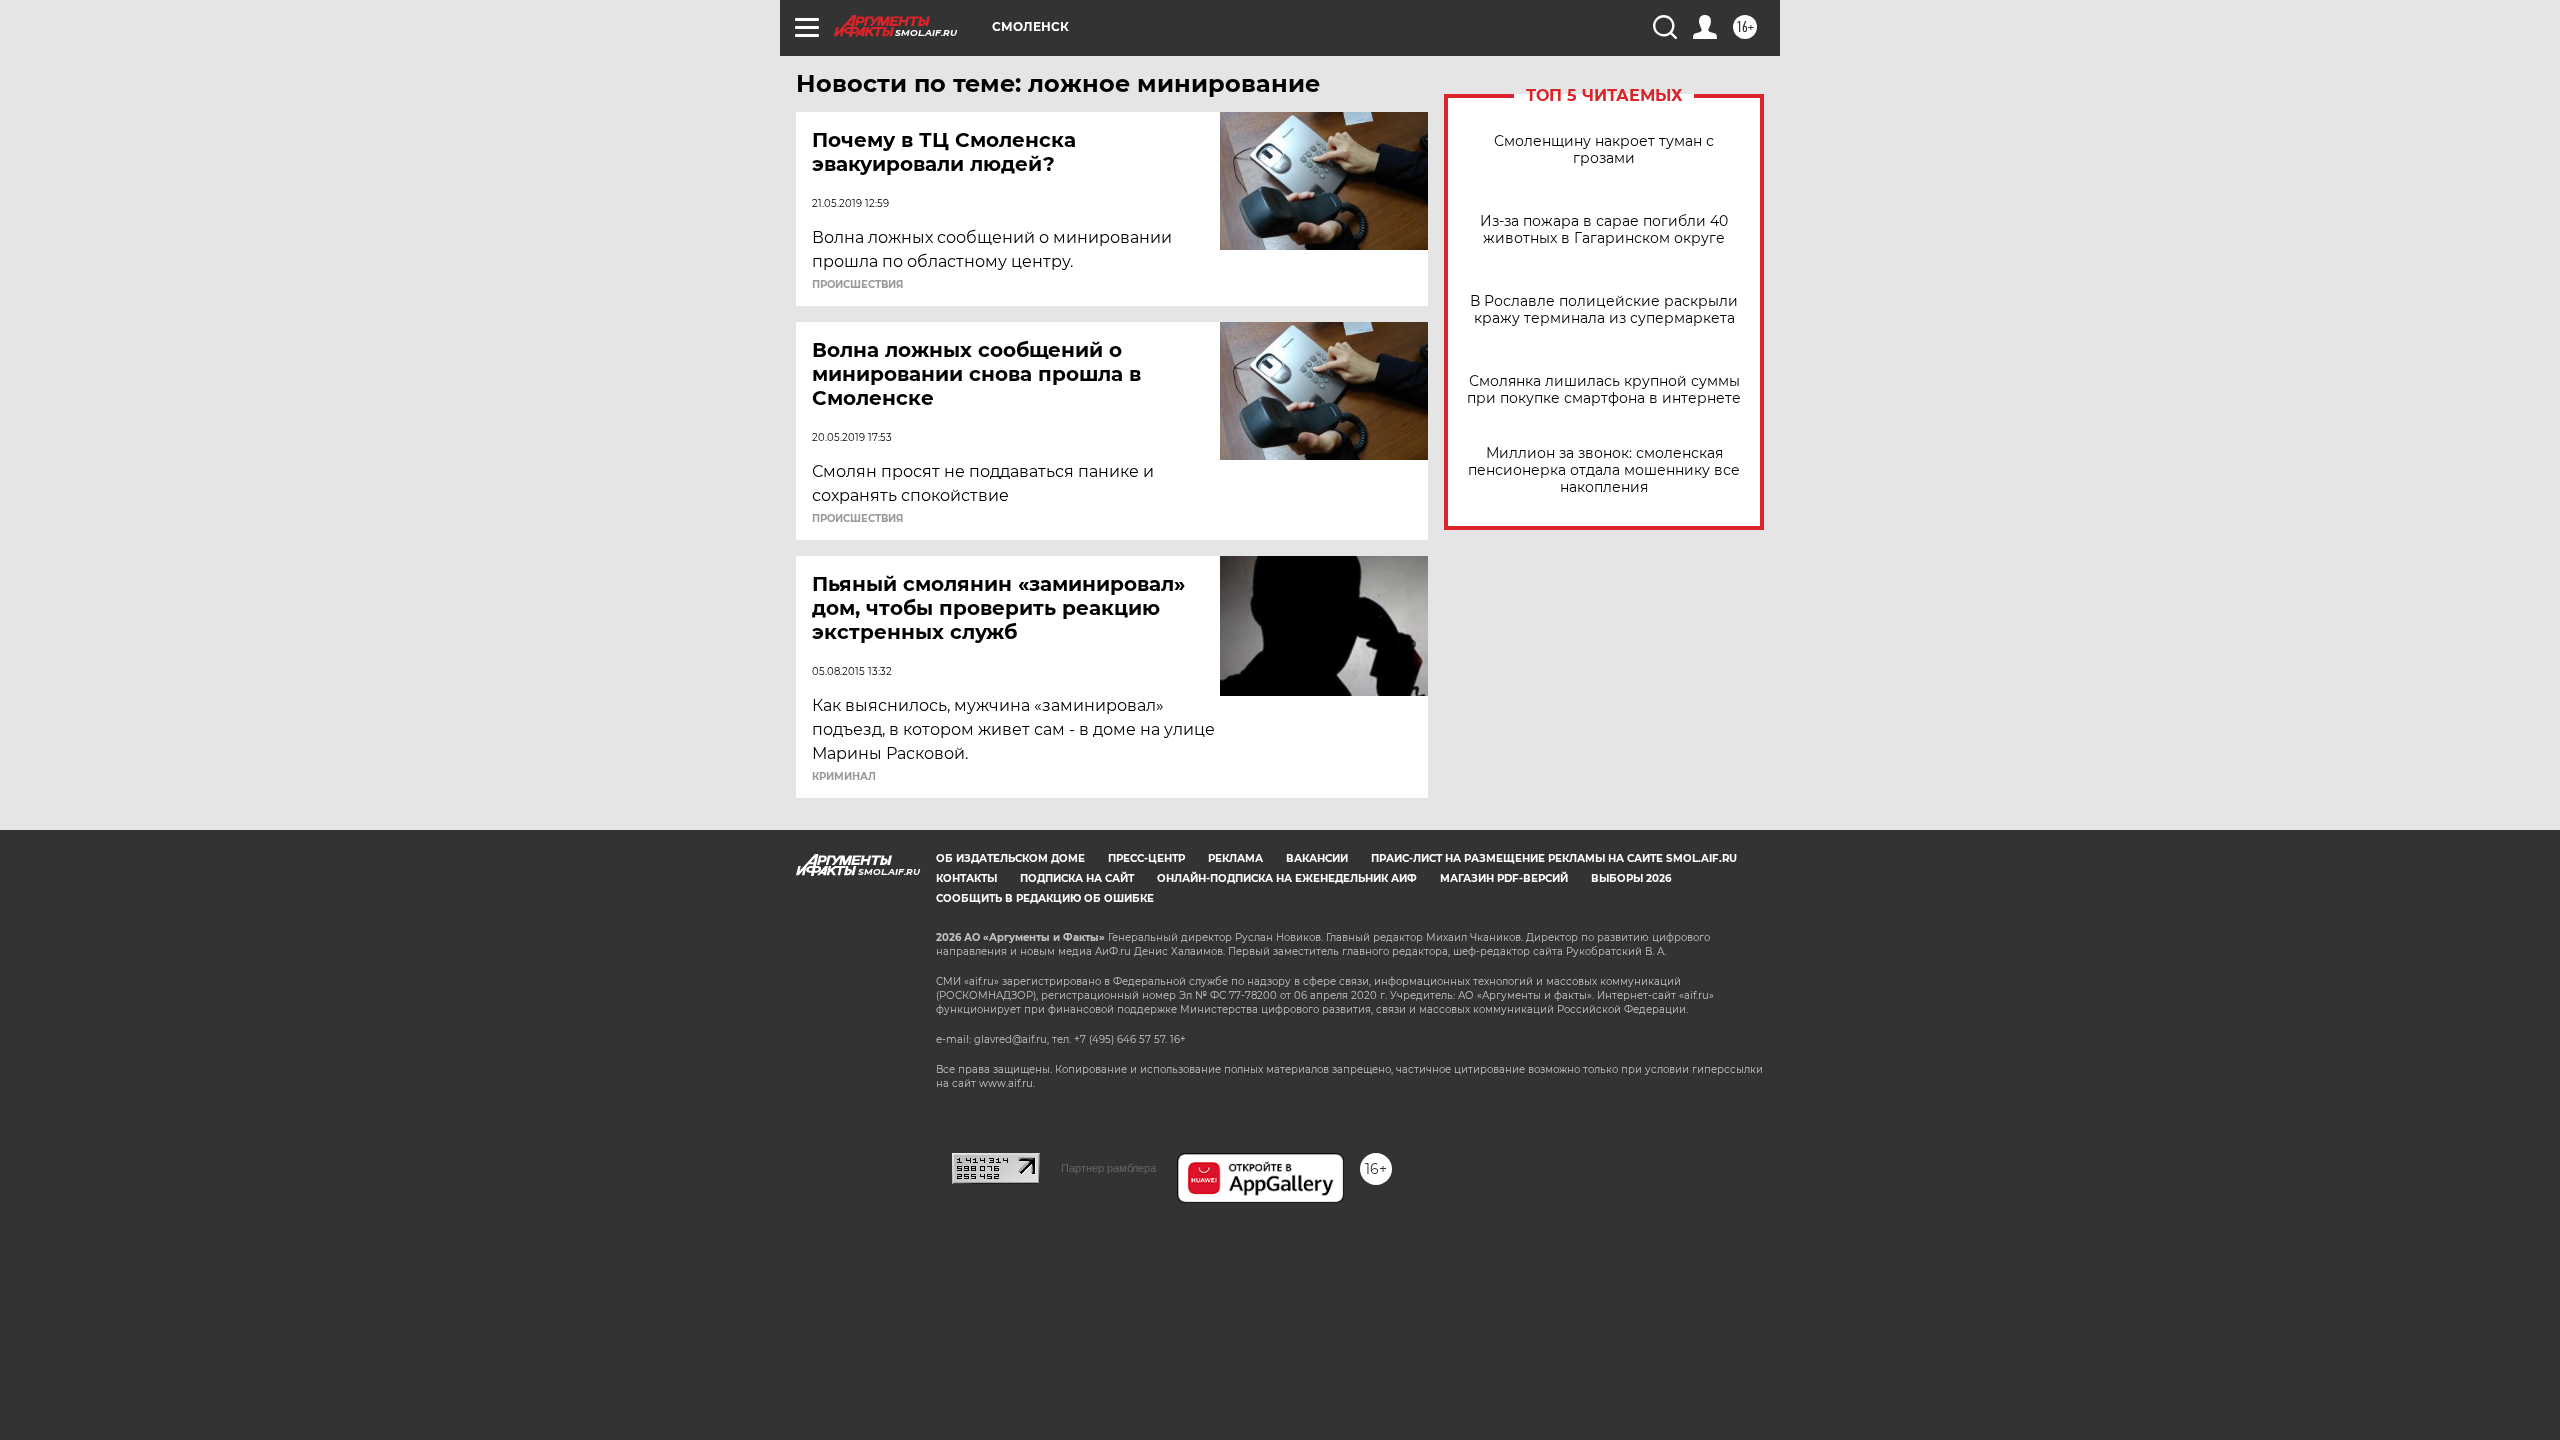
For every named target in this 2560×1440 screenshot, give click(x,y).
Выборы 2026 (1631, 878)
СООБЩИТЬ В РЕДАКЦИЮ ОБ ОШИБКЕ (1045, 898)
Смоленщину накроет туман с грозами (1604, 150)
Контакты (966, 878)
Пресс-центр (1146, 858)
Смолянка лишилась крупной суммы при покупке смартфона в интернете (1604, 390)
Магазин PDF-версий (1504, 878)
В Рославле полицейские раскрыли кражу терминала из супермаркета (1604, 310)
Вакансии (1317, 858)
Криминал (844, 777)
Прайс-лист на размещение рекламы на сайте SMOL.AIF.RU (1554, 858)
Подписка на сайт (1077, 878)
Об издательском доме (1010, 858)
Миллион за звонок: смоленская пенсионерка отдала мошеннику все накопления (1604, 470)
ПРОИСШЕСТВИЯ (857, 285)
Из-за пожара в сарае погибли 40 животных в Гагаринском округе (1604, 230)
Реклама (1235, 858)
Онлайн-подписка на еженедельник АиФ (1287, 878)
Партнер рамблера (1108, 1168)
